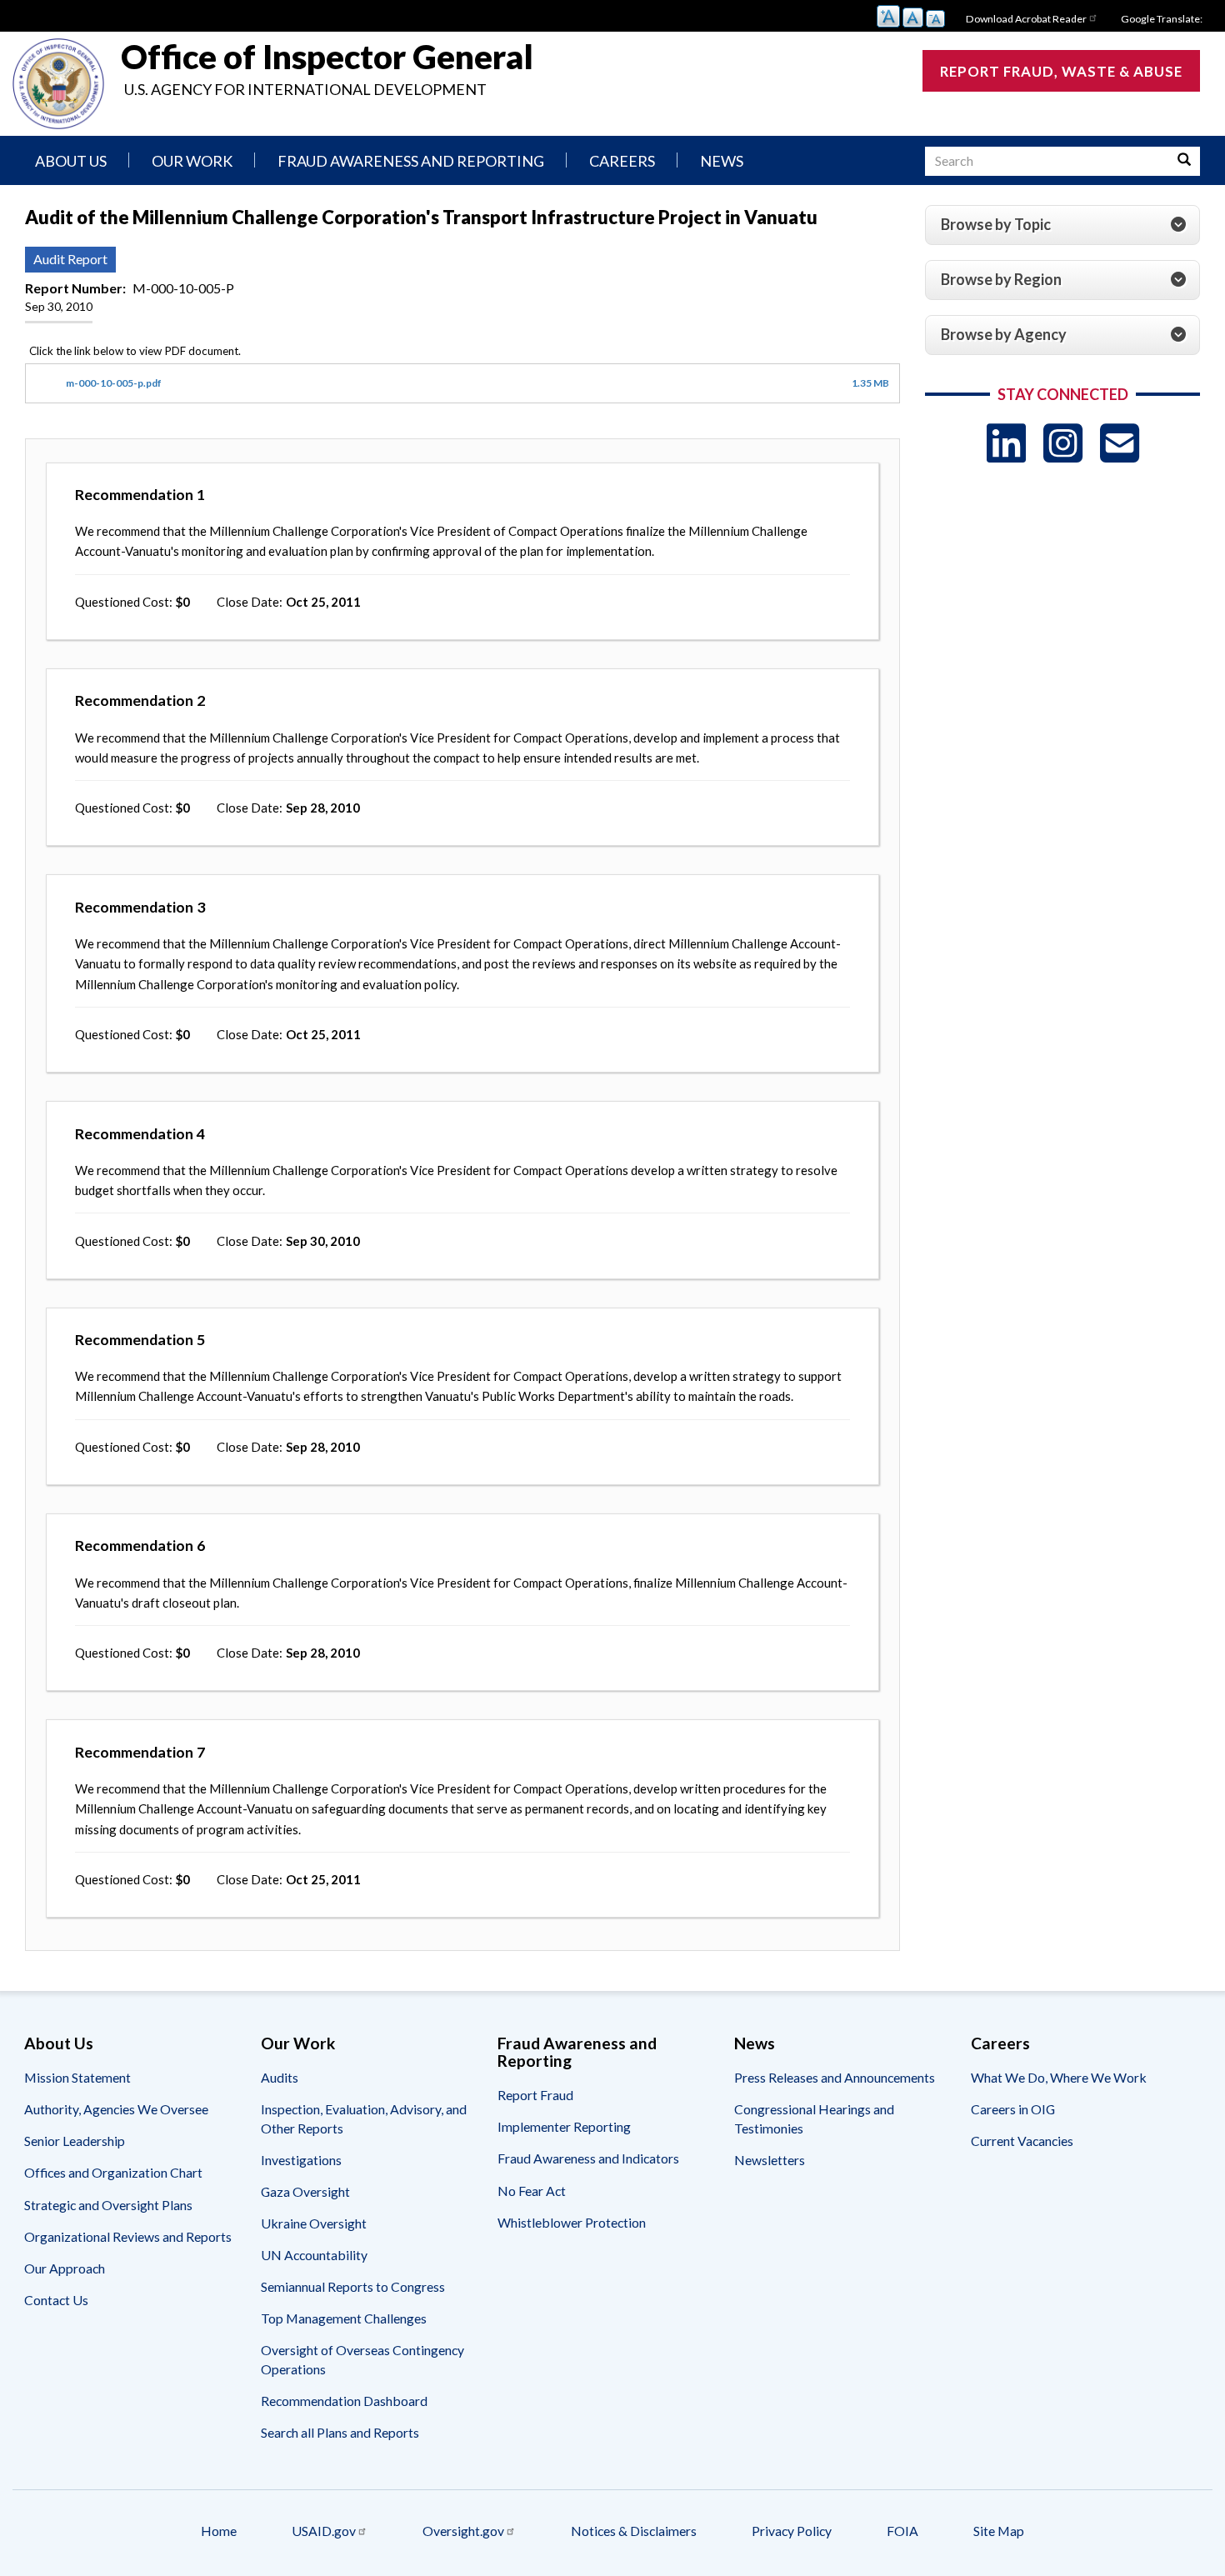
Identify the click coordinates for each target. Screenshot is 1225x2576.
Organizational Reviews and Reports (128, 2236)
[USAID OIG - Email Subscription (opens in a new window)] (1120, 443)
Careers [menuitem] (622, 161)
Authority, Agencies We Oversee (116, 2109)
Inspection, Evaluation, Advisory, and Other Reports (364, 2118)
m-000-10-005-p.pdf (114, 383)
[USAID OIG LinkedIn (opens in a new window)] (1006, 443)
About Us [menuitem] (71, 161)
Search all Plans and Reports (340, 2432)
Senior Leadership (75, 2141)
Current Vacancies (1022, 2141)
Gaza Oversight (305, 2191)
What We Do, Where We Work (1059, 2077)
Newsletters (770, 2160)
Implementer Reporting (564, 2126)
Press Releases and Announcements (835, 2077)
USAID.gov (324, 2531)
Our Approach (65, 2268)
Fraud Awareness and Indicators (588, 2158)
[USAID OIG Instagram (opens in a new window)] (1063, 443)
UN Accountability (314, 2255)
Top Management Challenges (344, 2318)
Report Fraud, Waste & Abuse (1061, 71)
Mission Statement (77, 2077)
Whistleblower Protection (572, 2222)
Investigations (301, 2160)
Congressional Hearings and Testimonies (814, 2118)
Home (219, 2531)
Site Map (999, 2531)
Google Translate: (1162, 19)
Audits (280, 2077)
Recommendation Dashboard (344, 2401)
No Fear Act (532, 2191)
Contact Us (56, 2300)
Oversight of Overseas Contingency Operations (362, 2359)
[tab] (1062, 225)
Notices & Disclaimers (634, 2531)
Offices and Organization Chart (113, 2172)
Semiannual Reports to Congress (353, 2286)
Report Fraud (535, 2095)
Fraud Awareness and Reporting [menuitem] (411, 161)
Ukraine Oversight (314, 2223)
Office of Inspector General (327, 57)
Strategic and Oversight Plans (108, 2205)
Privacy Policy (792, 2531)
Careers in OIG (1013, 2109)
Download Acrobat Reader (1026, 19)
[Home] (58, 84)
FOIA (902, 2531)
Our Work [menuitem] (192, 161)
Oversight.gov (463, 2531)
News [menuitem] (722, 161)
